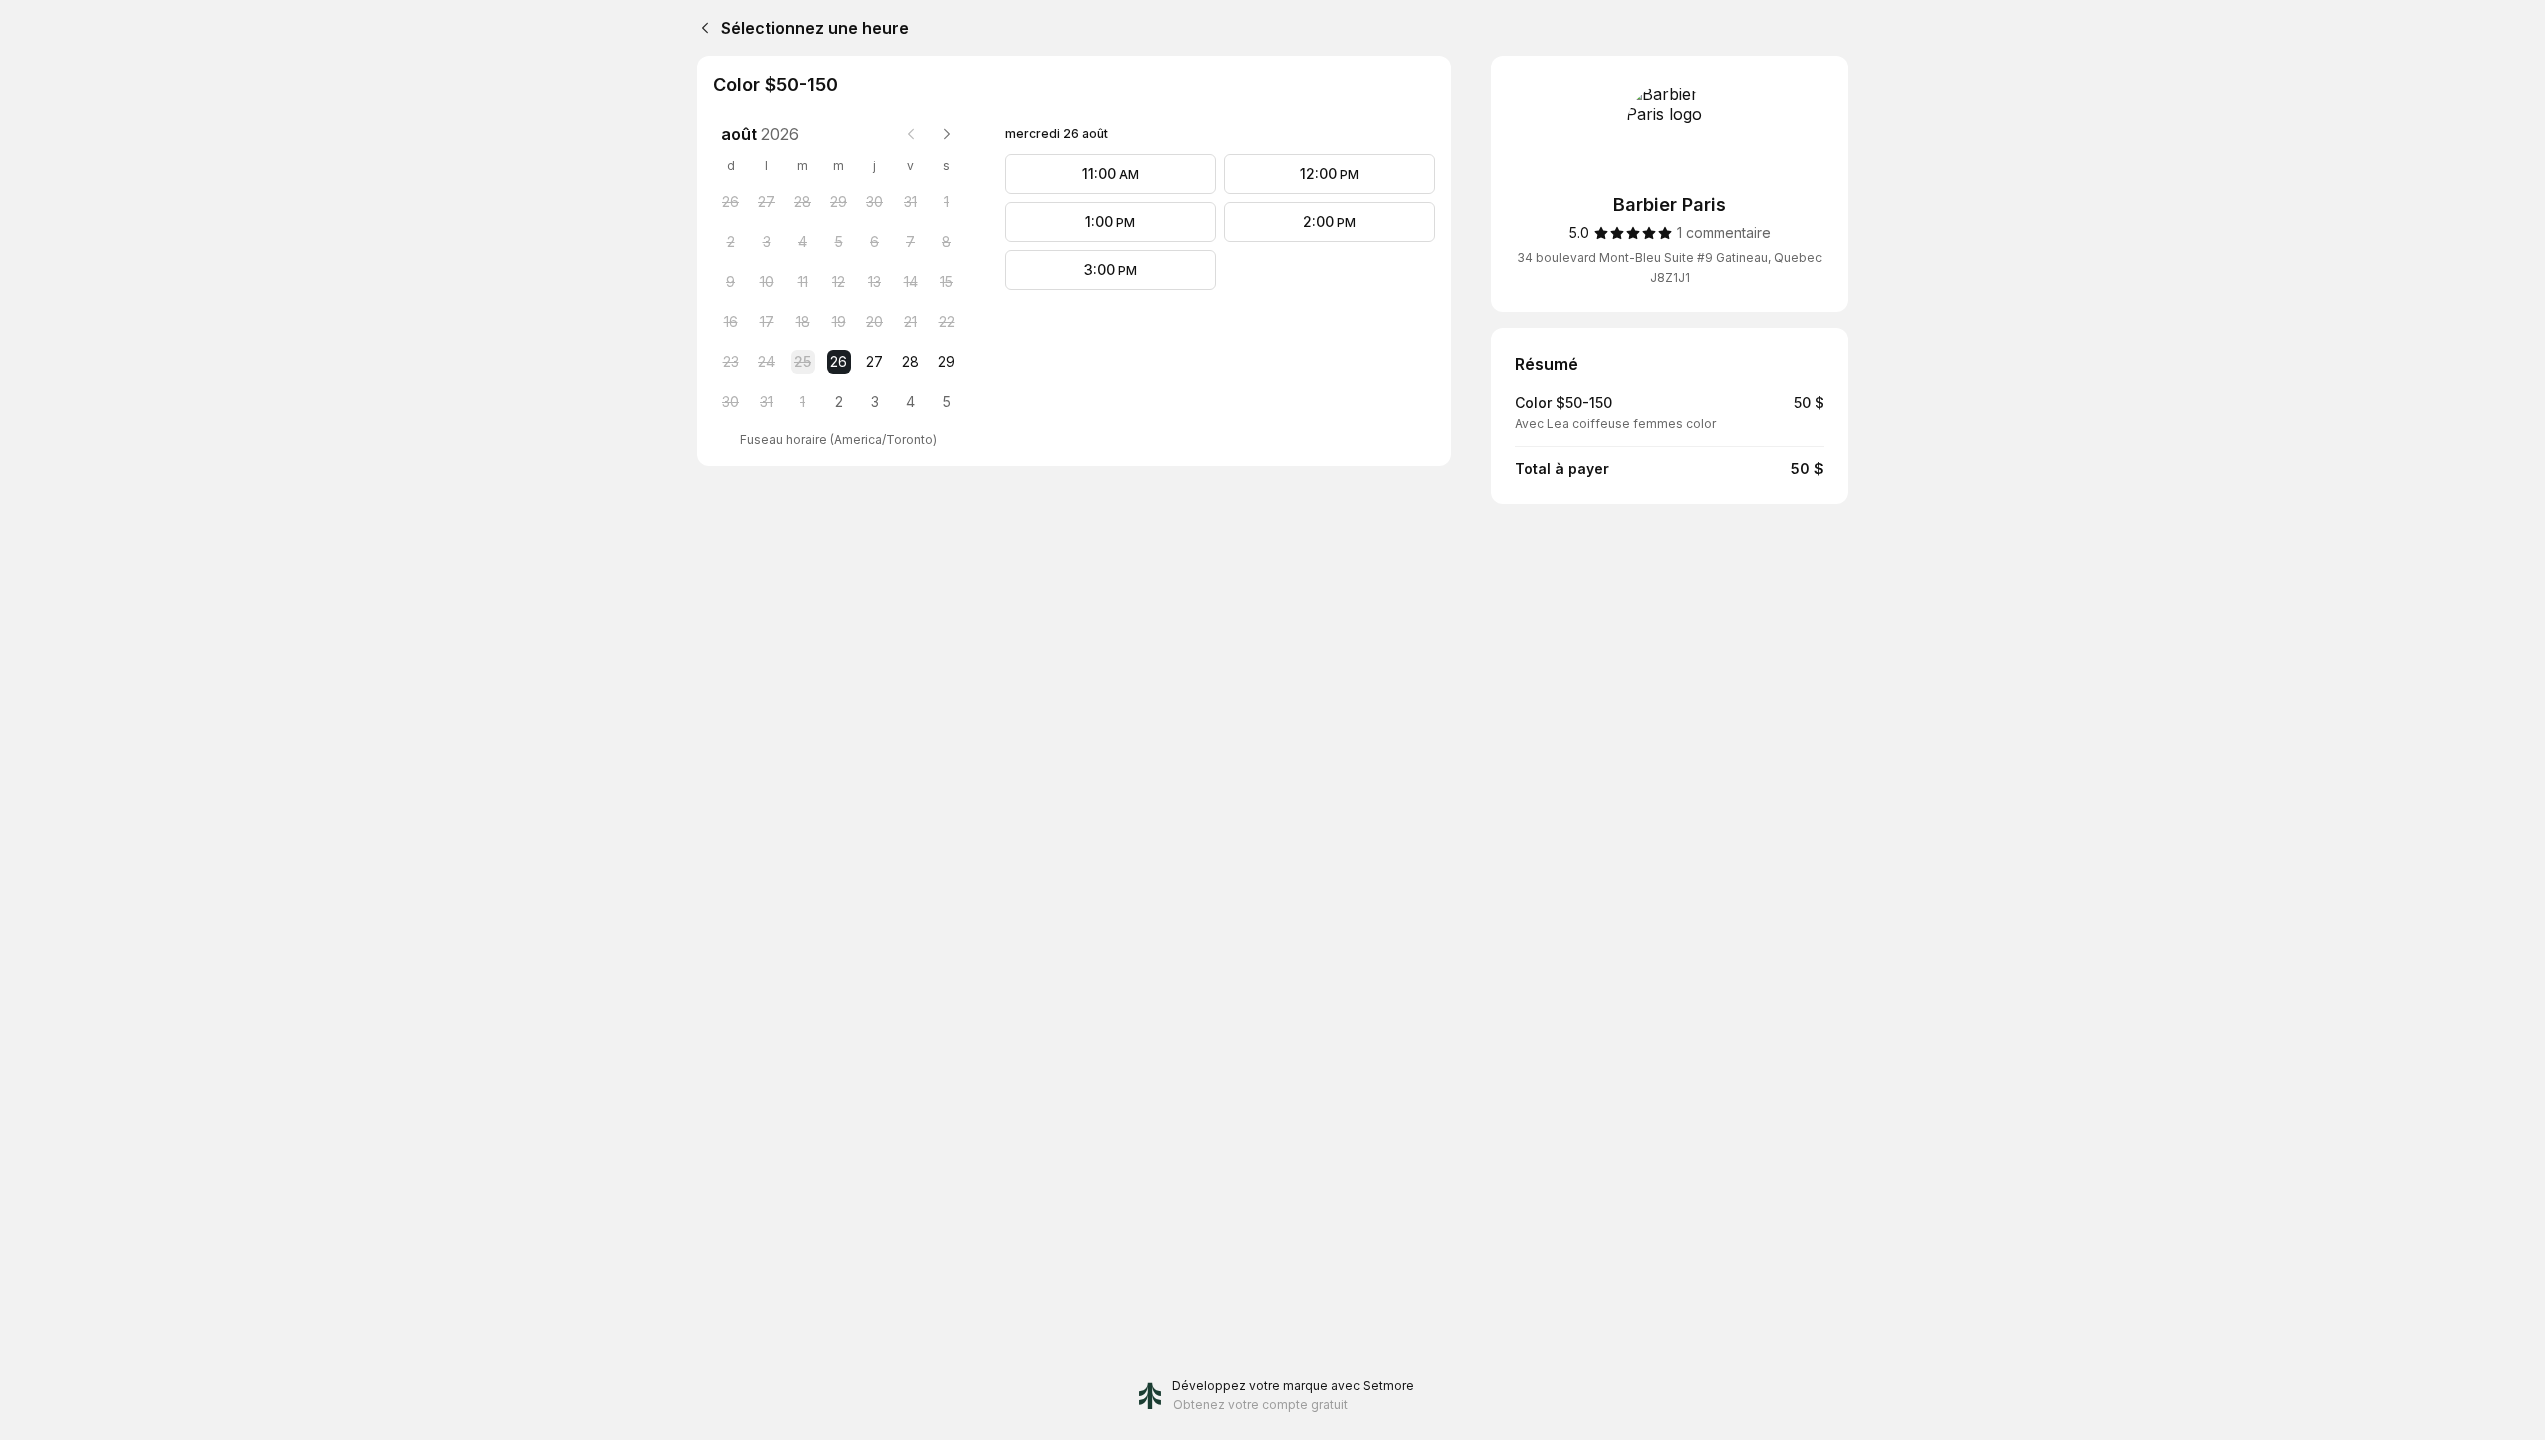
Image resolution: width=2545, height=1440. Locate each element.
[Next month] (947, 134)
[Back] (701, 28)
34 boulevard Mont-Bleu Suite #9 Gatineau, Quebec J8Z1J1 (1669, 267)
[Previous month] (911, 134)
